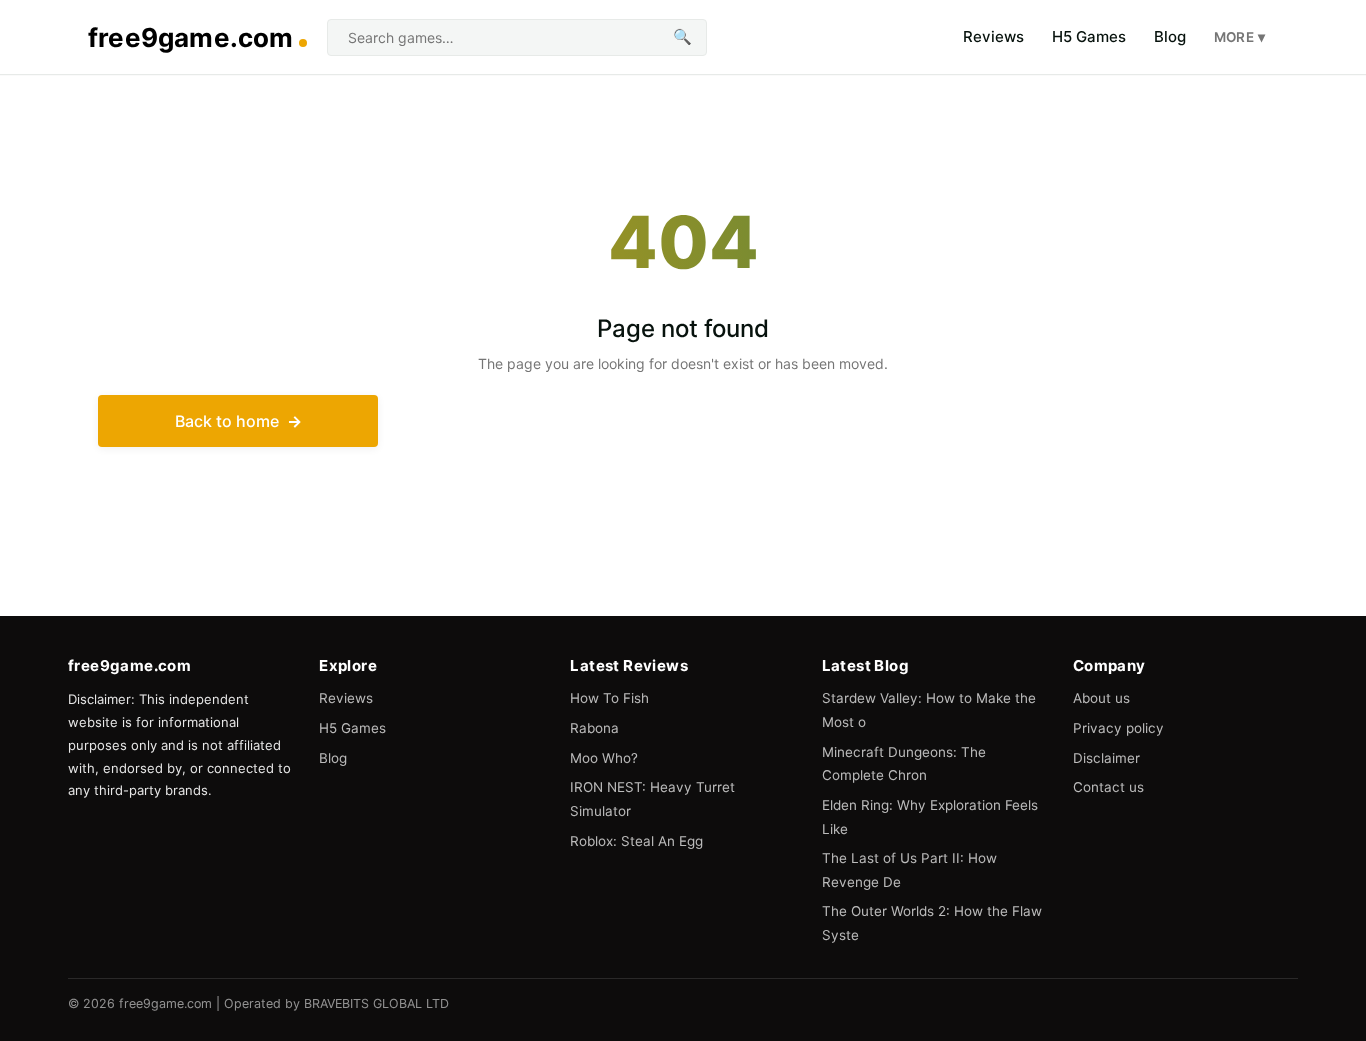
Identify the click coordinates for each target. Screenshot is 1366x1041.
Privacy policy (1118, 728)
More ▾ (1239, 37)
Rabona (594, 728)
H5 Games (1089, 36)
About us (1101, 698)
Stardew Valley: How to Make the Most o (929, 710)
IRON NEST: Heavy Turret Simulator (652, 799)
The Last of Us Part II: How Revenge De (909, 870)
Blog (1170, 36)
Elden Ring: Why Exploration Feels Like (930, 817)
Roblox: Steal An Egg (636, 841)
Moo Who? (604, 758)
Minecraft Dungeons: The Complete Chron (904, 764)
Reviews (993, 36)
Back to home (227, 421)
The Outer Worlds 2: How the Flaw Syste (932, 923)
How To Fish (609, 698)
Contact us (1108, 787)
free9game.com (191, 37)
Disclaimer (1106, 758)
